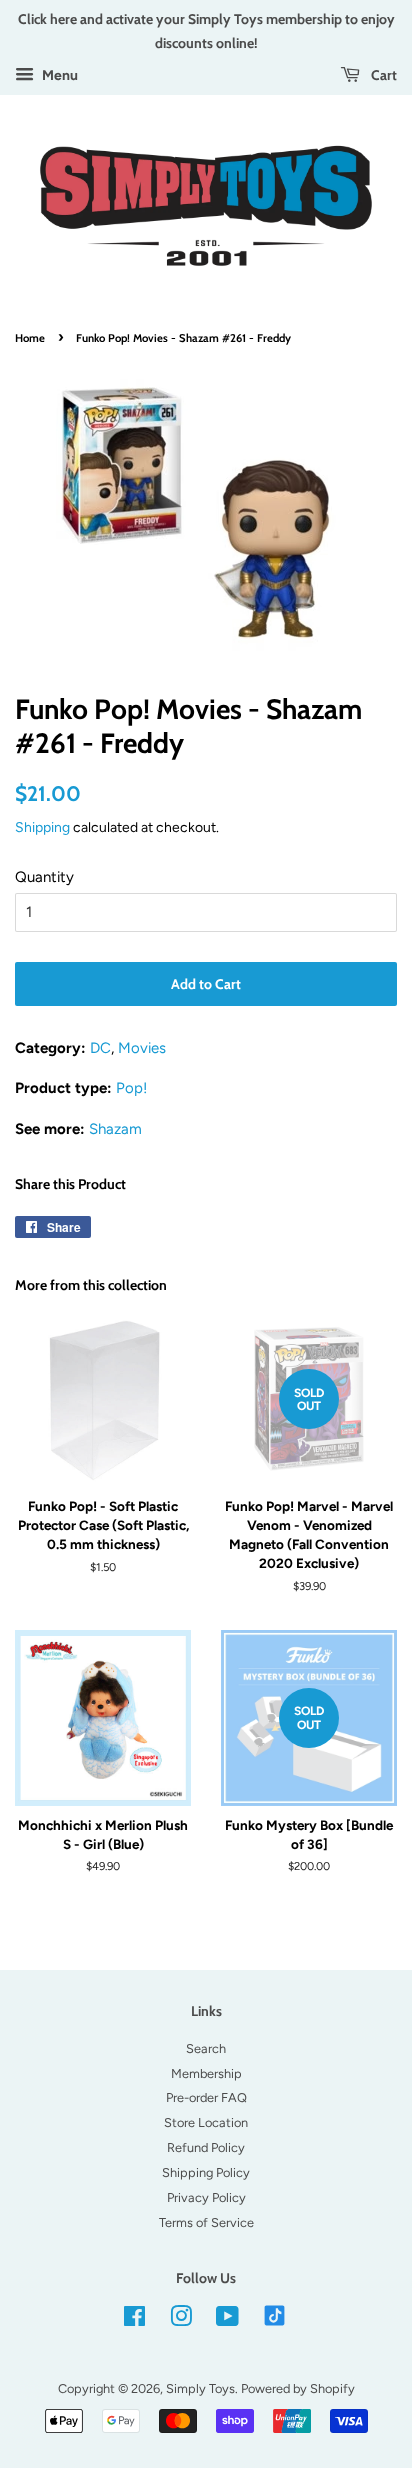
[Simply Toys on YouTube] (227, 2320)
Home (30, 338)
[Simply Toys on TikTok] (276, 2314)
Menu (58, 75)
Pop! (131, 1088)
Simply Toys (200, 2388)
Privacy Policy (206, 2197)
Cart (382, 74)
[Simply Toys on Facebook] (134, 2320)
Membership (206, 2073)
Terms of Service (206, 2222)
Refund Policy (206, 2147)
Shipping (42, 827)
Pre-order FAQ (206, 2097)
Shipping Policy (206, 2172)
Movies (142, 1048)
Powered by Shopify (298, 2388)
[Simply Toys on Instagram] (181, 2320)
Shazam (115, 1129)
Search (206, 2048)
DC (100, 1048)
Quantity (44, 877)
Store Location (206, 2122)
